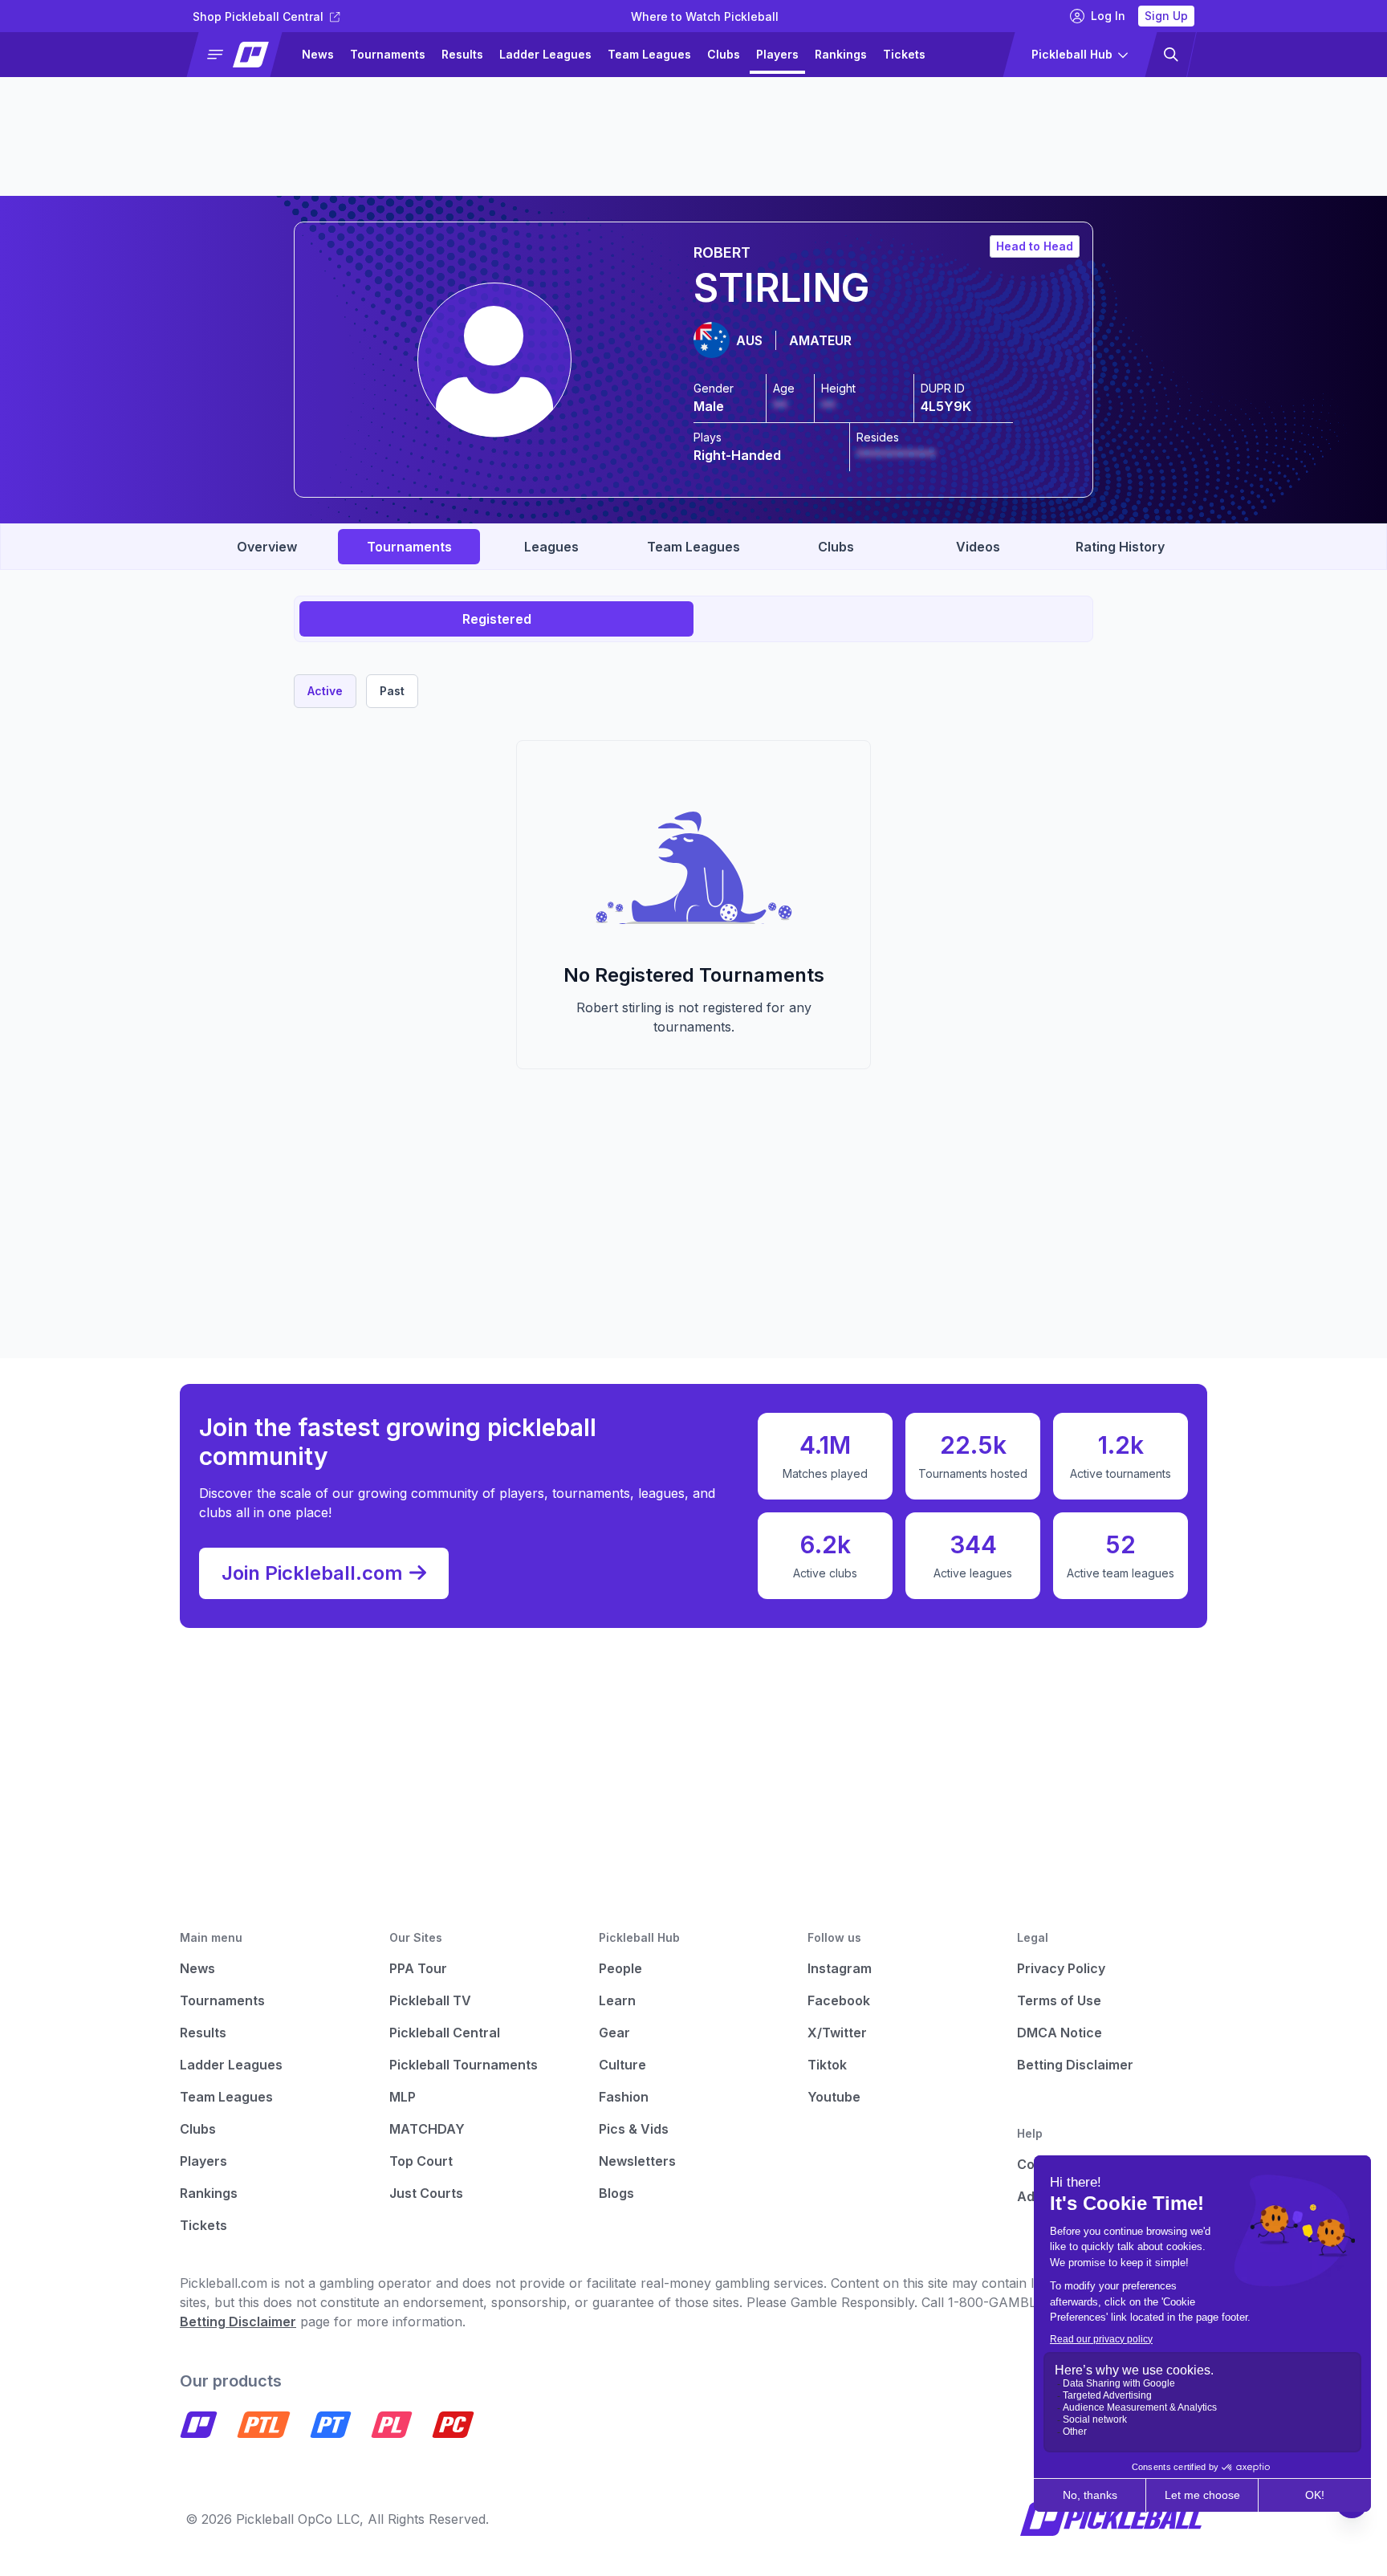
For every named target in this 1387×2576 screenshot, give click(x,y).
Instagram (840, 1968)
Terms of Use (1059, 2000)
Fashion (624, 2097)
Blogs (616, 2193)
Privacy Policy (1061, 1968)
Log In (1108, 16)
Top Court (421, 2161)
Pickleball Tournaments (464, 2065)
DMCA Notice (1060, 2033)
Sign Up (1166, 16)
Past (392, 691)
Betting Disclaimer (1075, 2065)
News (318, 54)
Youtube (834, 2097)
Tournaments (388, 54)
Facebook (839, 2000)
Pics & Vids (634, 2129)
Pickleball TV (430, 2000)
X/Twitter (837, 2033)
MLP (403, 2097)
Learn (617, 2000)
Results (462, 54)
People (620, 1968)
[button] (241, 55)
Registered (497, 619)
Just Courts (426, 2193)
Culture (622, 2065)
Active (325, 691)
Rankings (841, 54)
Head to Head (1035, 246)
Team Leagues (649, 54)
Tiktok (827, 2065)
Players (777, 54)
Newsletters (637, 2161)
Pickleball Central (445, 2033)
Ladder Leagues (545, 54)
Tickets (904, 54)
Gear (614, 2033)
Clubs (724, 54)
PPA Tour (418, 1968)
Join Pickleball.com (312, 1573)
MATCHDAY (427, 2129)
